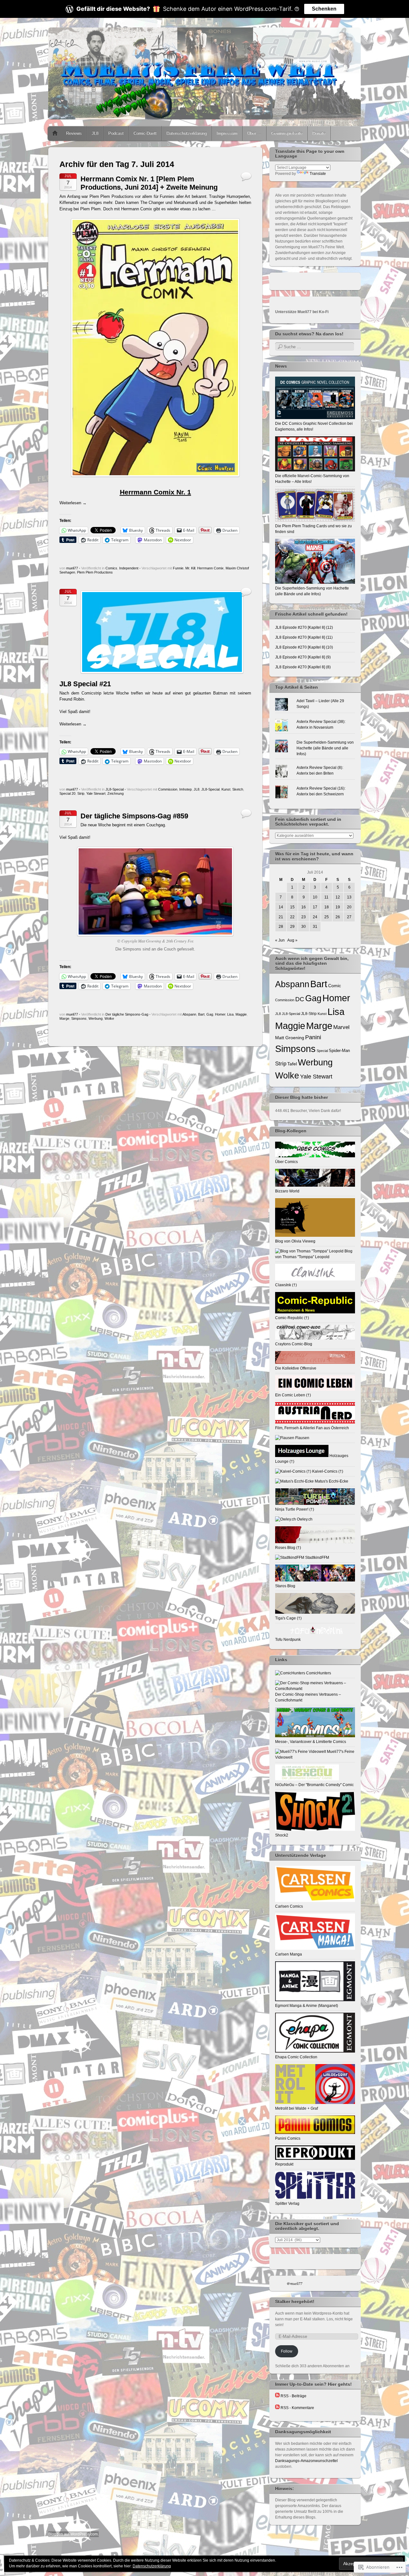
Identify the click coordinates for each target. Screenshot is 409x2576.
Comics (111, 568)
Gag (210, 1014)
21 (281, 917)
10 (315, 897)
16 (304, 907)
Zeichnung (116, 793)
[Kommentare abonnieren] (277, 2408)
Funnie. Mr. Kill (184, 568)
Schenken (324, 9)
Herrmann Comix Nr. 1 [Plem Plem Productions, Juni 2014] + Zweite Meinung (149, 183)
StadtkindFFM (317, 1558)
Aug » (292, 940)
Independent (129, 568)
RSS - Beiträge (293, 2396)
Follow (287, 2351)
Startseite (55, 133)
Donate (319, 133)
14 (281, 907)
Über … (254, 133)
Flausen (302, 1438)
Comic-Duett (145, 133)
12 (338, 897)
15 (292, 907)
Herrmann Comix (210, 568)
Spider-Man (339, 1051)
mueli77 (72, 568)
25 (327, 917)
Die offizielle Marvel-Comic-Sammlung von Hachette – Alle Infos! (312, 479)
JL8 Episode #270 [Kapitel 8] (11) (304, 637)
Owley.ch (304, 1519)
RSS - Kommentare (297, 2408)
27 (349, 917)
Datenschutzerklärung (187, 133)
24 (315, 917)
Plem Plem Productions (95, 572)
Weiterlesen (73, 503)
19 (338, 907)
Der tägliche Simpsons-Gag (127, 1014)
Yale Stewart (96, 793)
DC (300, 999)
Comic (335, 986)
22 (292, 917)
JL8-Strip (309, 1014)
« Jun (280, 940)
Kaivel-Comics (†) (327, 1471)
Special (322, 1051)
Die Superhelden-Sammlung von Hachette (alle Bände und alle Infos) (312, 591)
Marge (64, 1018)
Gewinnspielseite (287, 133)
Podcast (116, 133)
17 (315, 907)
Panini (313, 1037)
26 (338, 917)
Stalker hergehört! (295, 2302)
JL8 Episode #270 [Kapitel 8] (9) (303, 657)
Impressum (227, 133)
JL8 (95, 133)
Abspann (189, 1014)
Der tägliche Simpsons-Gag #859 (134, 816)
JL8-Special (115, 789)
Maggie (241, 1014)
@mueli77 (294, 2283)
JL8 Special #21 (85, 684)
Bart (201, 1014)
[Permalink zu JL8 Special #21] (162, 675)
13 (349, 897)
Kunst (226, 789)
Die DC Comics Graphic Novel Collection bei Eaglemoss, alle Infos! (314, 426)
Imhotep (185, 789)
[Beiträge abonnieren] (277, 2396)
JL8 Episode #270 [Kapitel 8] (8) (303, 667)
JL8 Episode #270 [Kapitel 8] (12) (304, 627)
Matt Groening (290, 1038)
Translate (318, 174)
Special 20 (67, 793)
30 (304, 927)
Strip (81, 793)
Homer (220, 1014)
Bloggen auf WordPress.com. (73, 2534)
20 (349, 907)
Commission (168, 789)
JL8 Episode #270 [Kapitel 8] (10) (304, 647)
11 (326, 897)
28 (281, 927)
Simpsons (79, 1018)
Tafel (292, 1064)
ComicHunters (318, 1673)
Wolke (109, 1018)
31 (315, 927)
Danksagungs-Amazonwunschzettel (306, 2461)
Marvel (341, 1027)
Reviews (74, 133)
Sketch (238, 789)
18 (327, 907)
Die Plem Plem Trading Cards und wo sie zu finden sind (313, 529)
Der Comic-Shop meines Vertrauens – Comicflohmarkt (308, 1697)
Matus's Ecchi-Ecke (331, 1481)
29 (292, 927)
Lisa (230, 1014)
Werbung (96, 1018)
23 (304, 917)
